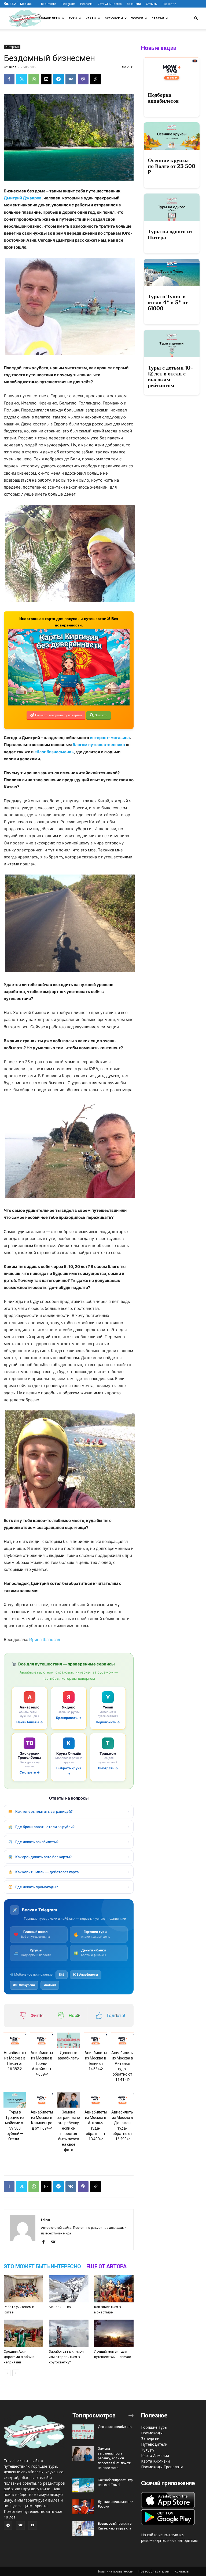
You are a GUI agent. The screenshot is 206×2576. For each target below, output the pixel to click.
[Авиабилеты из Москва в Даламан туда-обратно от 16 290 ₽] (122, 2100)
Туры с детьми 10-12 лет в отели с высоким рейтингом (170, 377)
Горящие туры (154, 2427)
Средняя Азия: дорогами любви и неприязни (19, 2357)
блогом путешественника (99, 745)
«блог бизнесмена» (54, 752)
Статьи (158, 18)
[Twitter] (21, 79)
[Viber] (83, 79)
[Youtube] (33, 2525)
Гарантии (169, 4)
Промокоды (152, 2433)
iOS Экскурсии (24, 1985)
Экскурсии (114, 18)
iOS (62, 1975)
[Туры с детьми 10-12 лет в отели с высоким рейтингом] (172, 343)
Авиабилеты (49, 18)
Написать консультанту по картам (58, 715)
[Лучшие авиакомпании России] (83, 2507)
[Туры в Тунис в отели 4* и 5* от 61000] (172, 273)
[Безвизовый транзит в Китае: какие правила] (83, 2529)
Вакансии (134, 4)
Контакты (182, 2571)
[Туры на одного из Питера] (172, 207)
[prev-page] (7, 2373)
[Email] (46, 79)
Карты (91, 18)
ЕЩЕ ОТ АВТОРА (106, 2266)
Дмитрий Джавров (23, 198)
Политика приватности (115, 2571)
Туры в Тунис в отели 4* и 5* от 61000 (168, 302)
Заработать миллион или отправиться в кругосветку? (66, 2357)
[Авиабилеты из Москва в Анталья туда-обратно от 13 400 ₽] (96, 2100)
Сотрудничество (110, 4)
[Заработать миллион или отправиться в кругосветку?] (69, 2333)
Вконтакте (49, 4)
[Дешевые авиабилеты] (69, 2041)
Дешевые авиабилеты (115, 2427)
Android (50, 1985)
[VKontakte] (55, 2242)
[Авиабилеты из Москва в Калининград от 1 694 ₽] (42, 2100)
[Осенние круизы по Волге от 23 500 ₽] (172, 136)
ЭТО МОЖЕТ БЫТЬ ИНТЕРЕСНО (42, 2266)
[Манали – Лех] (69, 2289)
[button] (196, 18)
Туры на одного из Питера (170, 234)
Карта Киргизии (155, 2461)
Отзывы (152, 4)
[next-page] (16, 2373)
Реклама (86, 4)
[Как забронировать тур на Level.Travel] (83, 2485)
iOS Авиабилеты (86, 1975)
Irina (13, 67)
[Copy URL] (95, 79)
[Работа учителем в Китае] (23, 2289)
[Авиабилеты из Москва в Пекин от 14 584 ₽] (96, 2041)
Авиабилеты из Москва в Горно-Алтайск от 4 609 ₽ (42, 2063)
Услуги (137, 18)
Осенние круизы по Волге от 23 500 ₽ (172, 166)
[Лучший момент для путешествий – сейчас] (114, 2333)
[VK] (71, 79)
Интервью (12, 47)
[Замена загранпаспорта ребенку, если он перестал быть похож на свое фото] (69, 2100)
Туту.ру (148, 2450)
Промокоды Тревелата (162, 2467)
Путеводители (154, 2444)
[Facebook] (9, 79)
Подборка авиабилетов (163, 98)
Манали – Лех (60, 2307)
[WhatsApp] (34, 79)
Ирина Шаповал (45, 1640)
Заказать (101, 715)
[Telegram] (58, 79)
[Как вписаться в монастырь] (114, 2289)
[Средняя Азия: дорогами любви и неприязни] (23, 2333)
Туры (73, 18)
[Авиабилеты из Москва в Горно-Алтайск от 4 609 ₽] (42, 2041)
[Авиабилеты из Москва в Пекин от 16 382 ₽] (15, 2041)
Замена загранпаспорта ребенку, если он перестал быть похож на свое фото (114, 2458)
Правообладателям (154, 2571)
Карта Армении (155, 2455)
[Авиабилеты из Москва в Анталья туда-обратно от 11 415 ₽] (122, 2041)
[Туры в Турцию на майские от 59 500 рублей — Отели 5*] (15, 2100)
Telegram (68, 4)
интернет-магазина (110, 738)
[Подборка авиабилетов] (172, 71)
